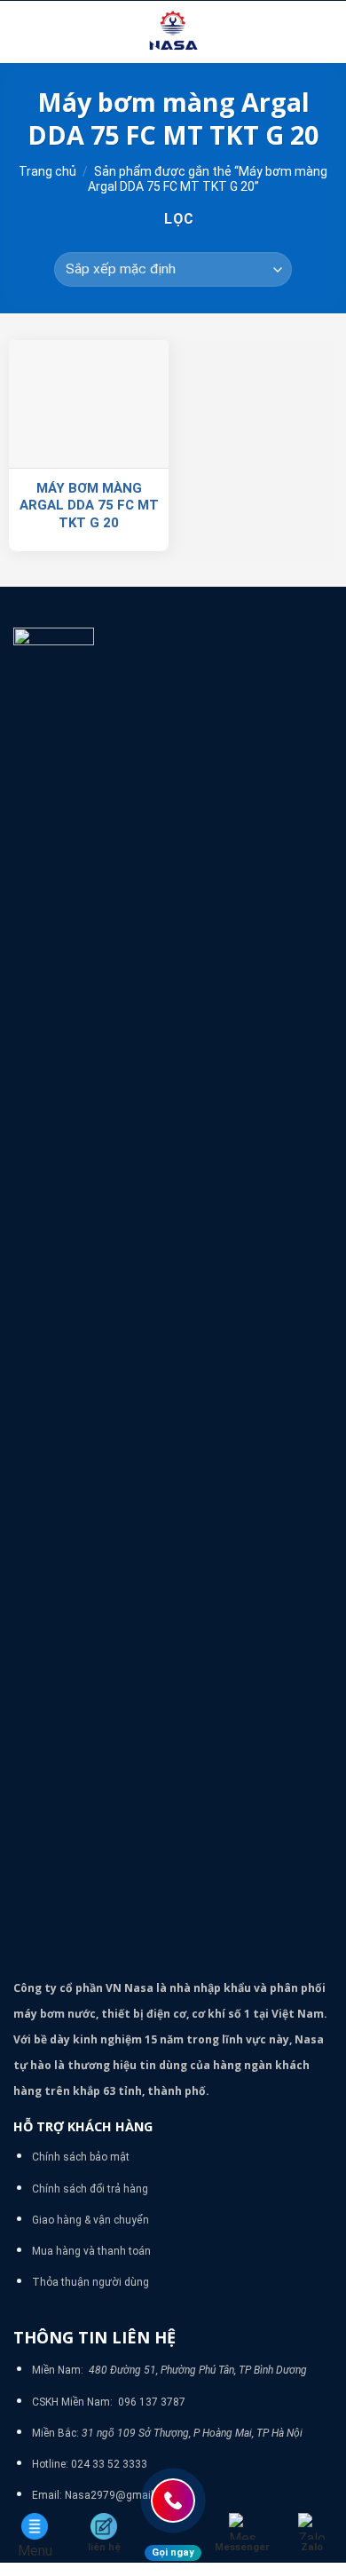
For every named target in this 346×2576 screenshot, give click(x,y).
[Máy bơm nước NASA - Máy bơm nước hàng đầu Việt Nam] (173, 32)
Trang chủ (47, 171)
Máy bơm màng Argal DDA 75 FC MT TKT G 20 (89, 506)
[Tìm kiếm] (326, 32)
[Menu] (24, 32)
